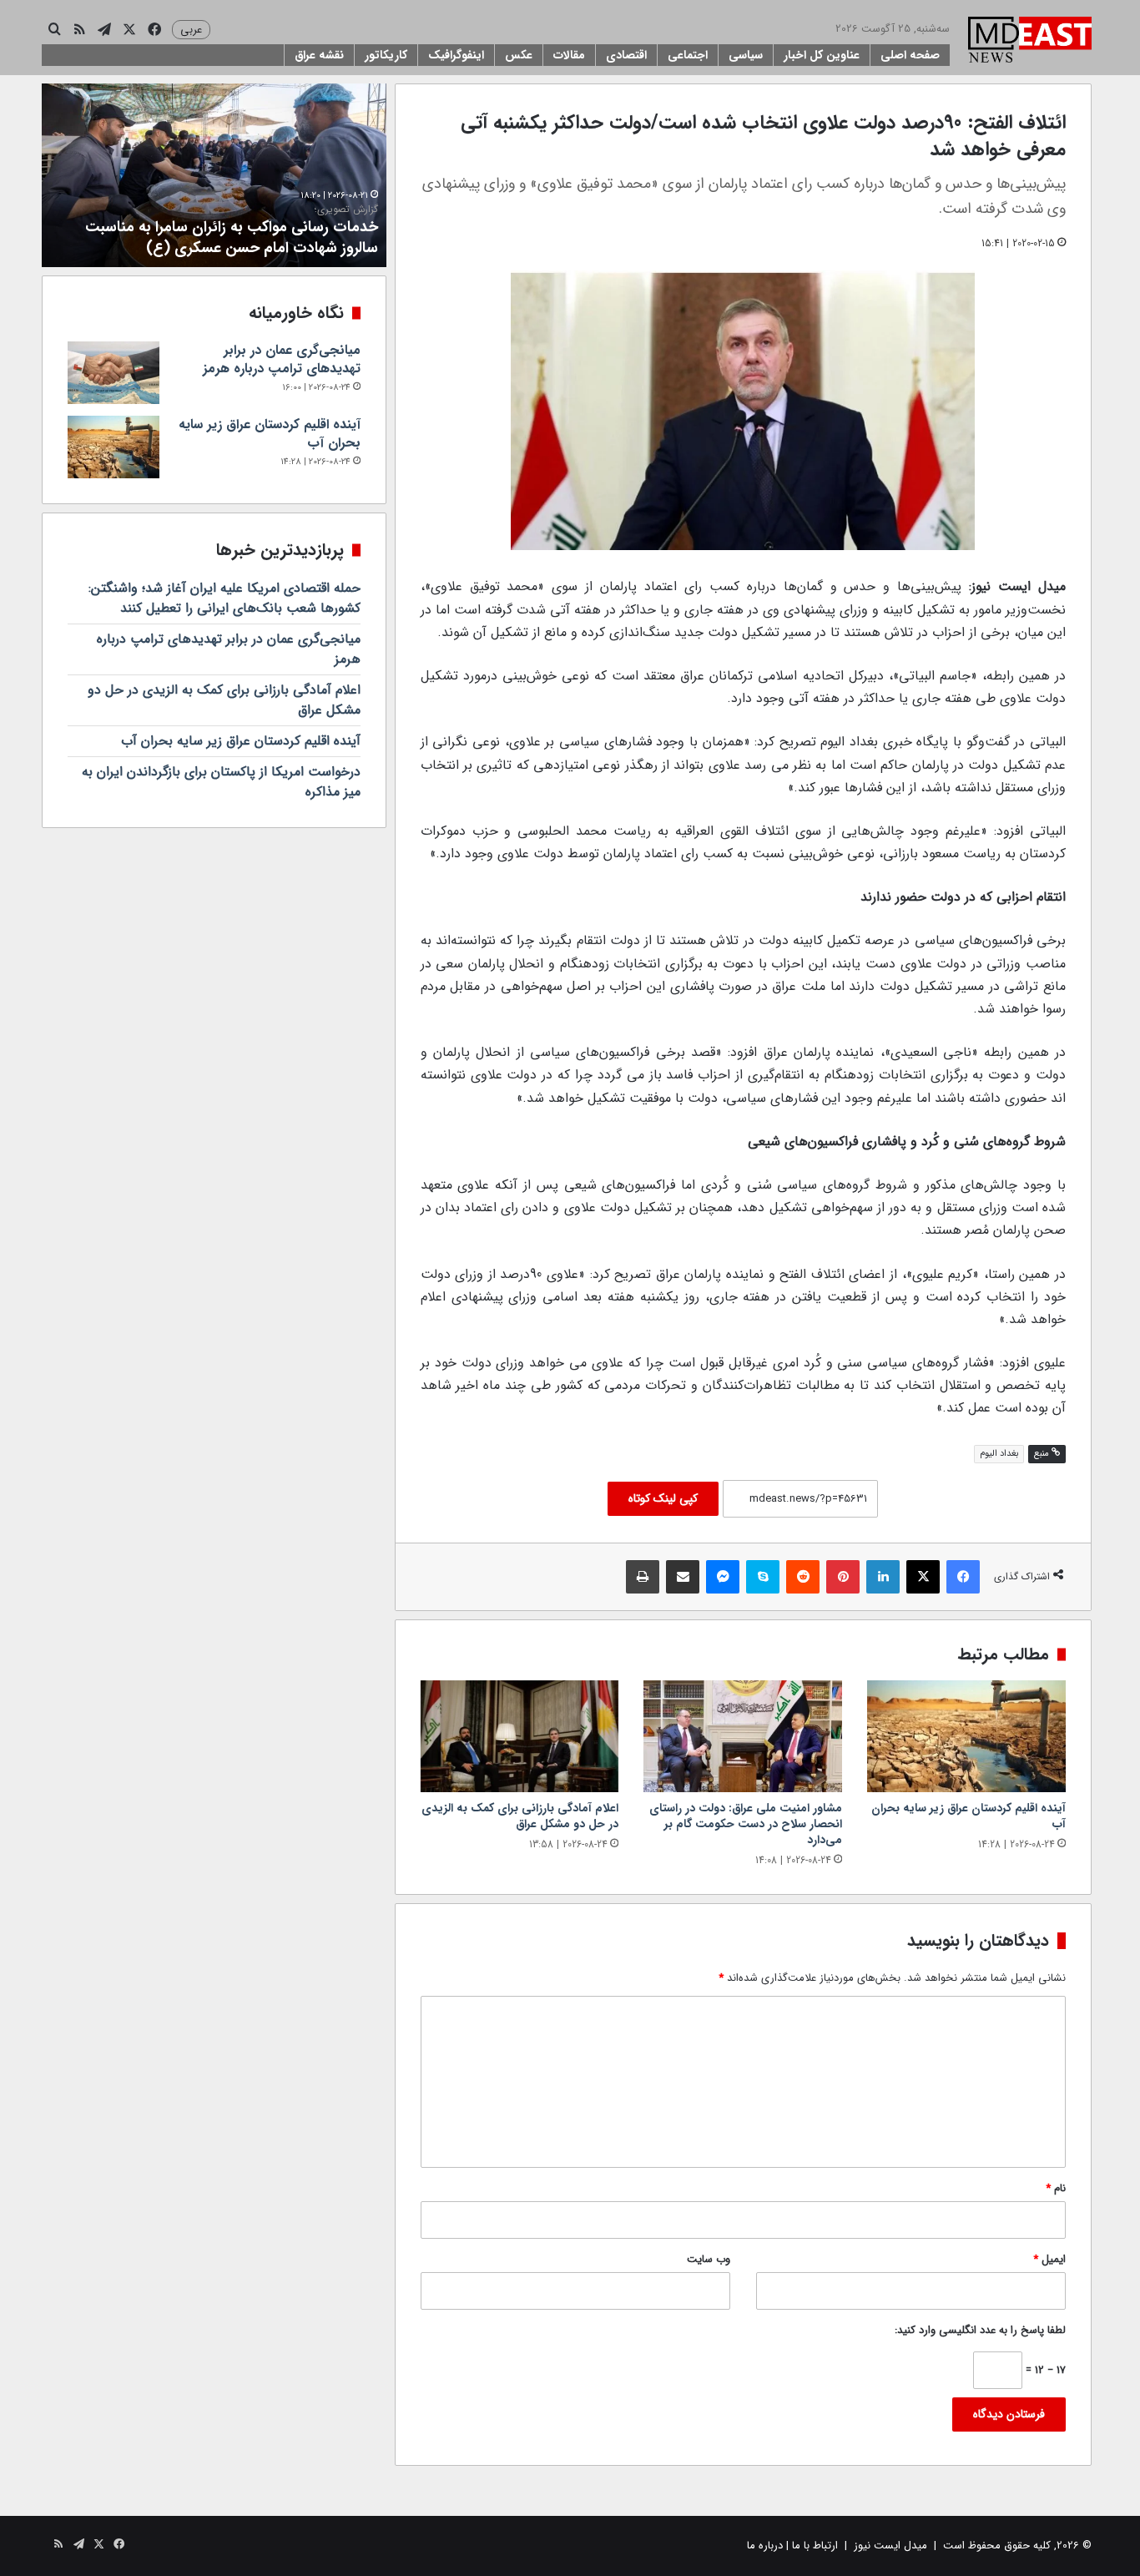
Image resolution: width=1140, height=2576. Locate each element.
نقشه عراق (319, 55)
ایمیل (1049, 2259)
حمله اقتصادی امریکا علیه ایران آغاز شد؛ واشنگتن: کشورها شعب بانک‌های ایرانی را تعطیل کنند (224, 598)
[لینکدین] (883, 1577)
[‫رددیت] (803, 1577)
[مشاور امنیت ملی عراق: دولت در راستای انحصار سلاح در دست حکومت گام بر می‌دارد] (743, 1736)
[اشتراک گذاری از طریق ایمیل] (683, 1577)
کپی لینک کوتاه (663, 1498)
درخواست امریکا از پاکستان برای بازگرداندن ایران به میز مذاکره (221, 782)
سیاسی (746, 55)
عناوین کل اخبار (822, 55)
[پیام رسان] (723, 1577)
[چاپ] (643, 1577)
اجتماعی (688, 55)
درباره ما (765, 2546)
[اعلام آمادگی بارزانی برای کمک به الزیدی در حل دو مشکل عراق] (520, 1736)
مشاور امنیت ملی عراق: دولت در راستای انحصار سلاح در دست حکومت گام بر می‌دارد (746, 1824)
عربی (191, 30)
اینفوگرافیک (456, 55)
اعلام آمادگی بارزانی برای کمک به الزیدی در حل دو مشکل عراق (520, 1816)
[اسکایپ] (763, 1577)
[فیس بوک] (963, 1577)
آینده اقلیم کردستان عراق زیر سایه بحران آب (968, 1816)
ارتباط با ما (815, 2546)
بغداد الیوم (999, 1454)
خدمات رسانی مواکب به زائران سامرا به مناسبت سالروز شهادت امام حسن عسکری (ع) (232, 231)
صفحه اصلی (910, 55)
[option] (214, 175)
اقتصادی (626, 55)
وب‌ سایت (709, 2259)
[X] (923, 1577)
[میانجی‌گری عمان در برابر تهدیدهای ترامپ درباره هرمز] (113, 373)
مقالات (569, 55)
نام (1056, 2188)
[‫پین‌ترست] (843, 1577)
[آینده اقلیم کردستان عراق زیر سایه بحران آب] (966, 1736)
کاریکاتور (386, 55)
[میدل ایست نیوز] (1030, 42)
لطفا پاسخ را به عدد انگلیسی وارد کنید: (980, 2330)
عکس (519, 55)
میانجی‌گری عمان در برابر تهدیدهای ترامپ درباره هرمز (282, 359)
